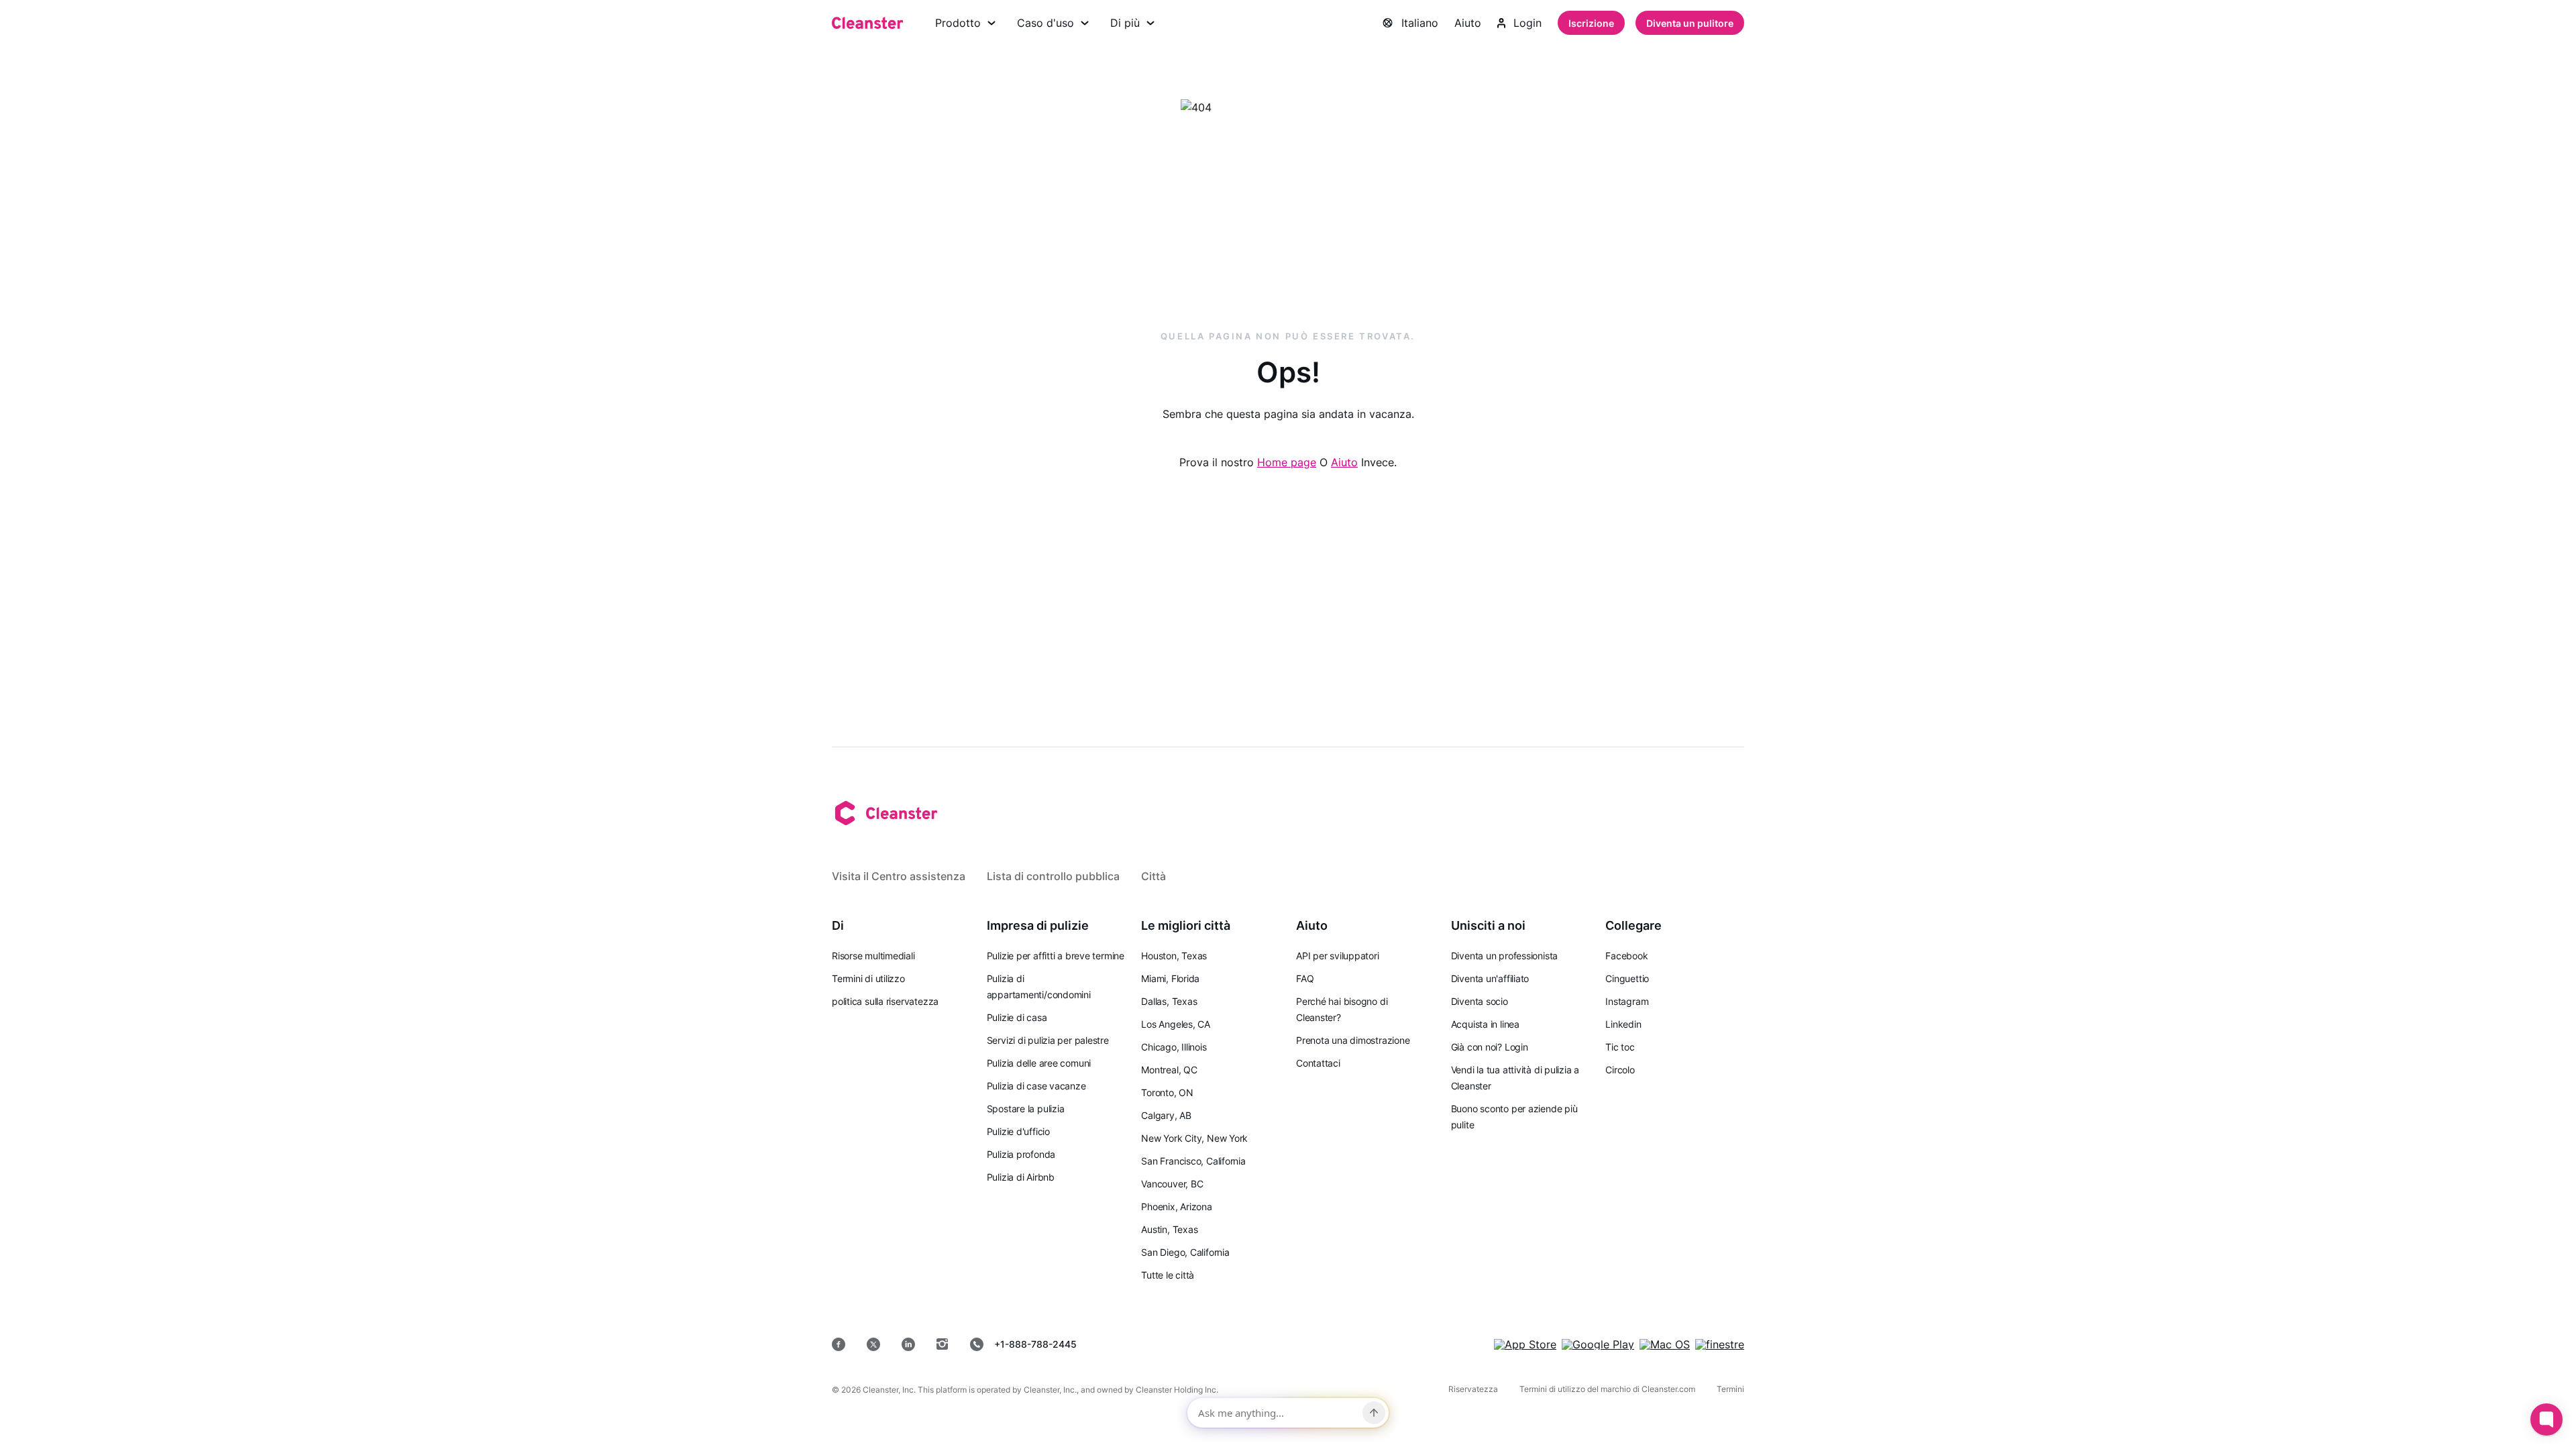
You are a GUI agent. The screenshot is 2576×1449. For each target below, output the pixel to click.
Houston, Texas (1174, 956)
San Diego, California (1185, 1252)
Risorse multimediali (873, 956)
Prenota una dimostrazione (1353, 1040)
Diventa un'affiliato (1490, 978)
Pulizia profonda (1021, 1154)
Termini (1730, 1389)
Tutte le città (1168, 1275)
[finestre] (1720, 1344)
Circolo (1620, 1070)
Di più (1125, 23)
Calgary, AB (1166, 1115)
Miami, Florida (1170, 978)
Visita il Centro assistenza (899, 876)
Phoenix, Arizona (1176, 1206)
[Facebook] (839, 1344)
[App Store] (1525, 1344)
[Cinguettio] (873, 1344)
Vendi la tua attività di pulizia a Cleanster (1515, 1078)
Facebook (1626, 956)
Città (1153, 876)
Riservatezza (1473, 1389)
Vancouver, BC (1172, 1184)
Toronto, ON (1167, 1092)
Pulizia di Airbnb (1021, 1177)
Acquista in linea (1485, 1024)
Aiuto (1468, 23)
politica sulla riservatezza (885, 1001)
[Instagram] (943, 1344)
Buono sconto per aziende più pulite (1514, 1117)
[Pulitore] (867, 23)
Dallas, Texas (1169, 1001)
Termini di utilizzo (868, 978)
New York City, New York (1194, 1138)
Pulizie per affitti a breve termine (1056, 956)
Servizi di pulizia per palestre (1048, 1040)
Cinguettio (1627, 978)
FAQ (1305, 978)
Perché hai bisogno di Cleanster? (1342, 1009)
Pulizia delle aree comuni (1039, 1063)
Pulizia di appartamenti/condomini (1039, 986)
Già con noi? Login (1490, 1047)
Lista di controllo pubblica (1053, 876)
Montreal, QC (1169, 1070)
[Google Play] (1598, 1344)
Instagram (1627, 1001)
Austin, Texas (1169, 1229)
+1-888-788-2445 (1035, 1344)
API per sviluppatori (1338, 956)
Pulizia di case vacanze (1036, 1086)
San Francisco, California (1193, 1161)
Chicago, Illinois (1174, 1047)
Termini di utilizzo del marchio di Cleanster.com (1607, 1389)
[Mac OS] (1665, 1344)
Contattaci (1318, 1063)
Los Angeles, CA (1176, 1024)
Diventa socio (1480, 1001)
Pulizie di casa (1017, 1017)
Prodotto (958, 23)
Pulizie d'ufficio (1018, 1131)
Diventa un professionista (1505, 956)
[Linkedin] (908, 1344)
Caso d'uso (1045, 23)
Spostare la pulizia (1026, 1109)
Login (1527, 23)
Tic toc (1620, 1047)
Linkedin (1623, 1024)
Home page (1287, 462)
